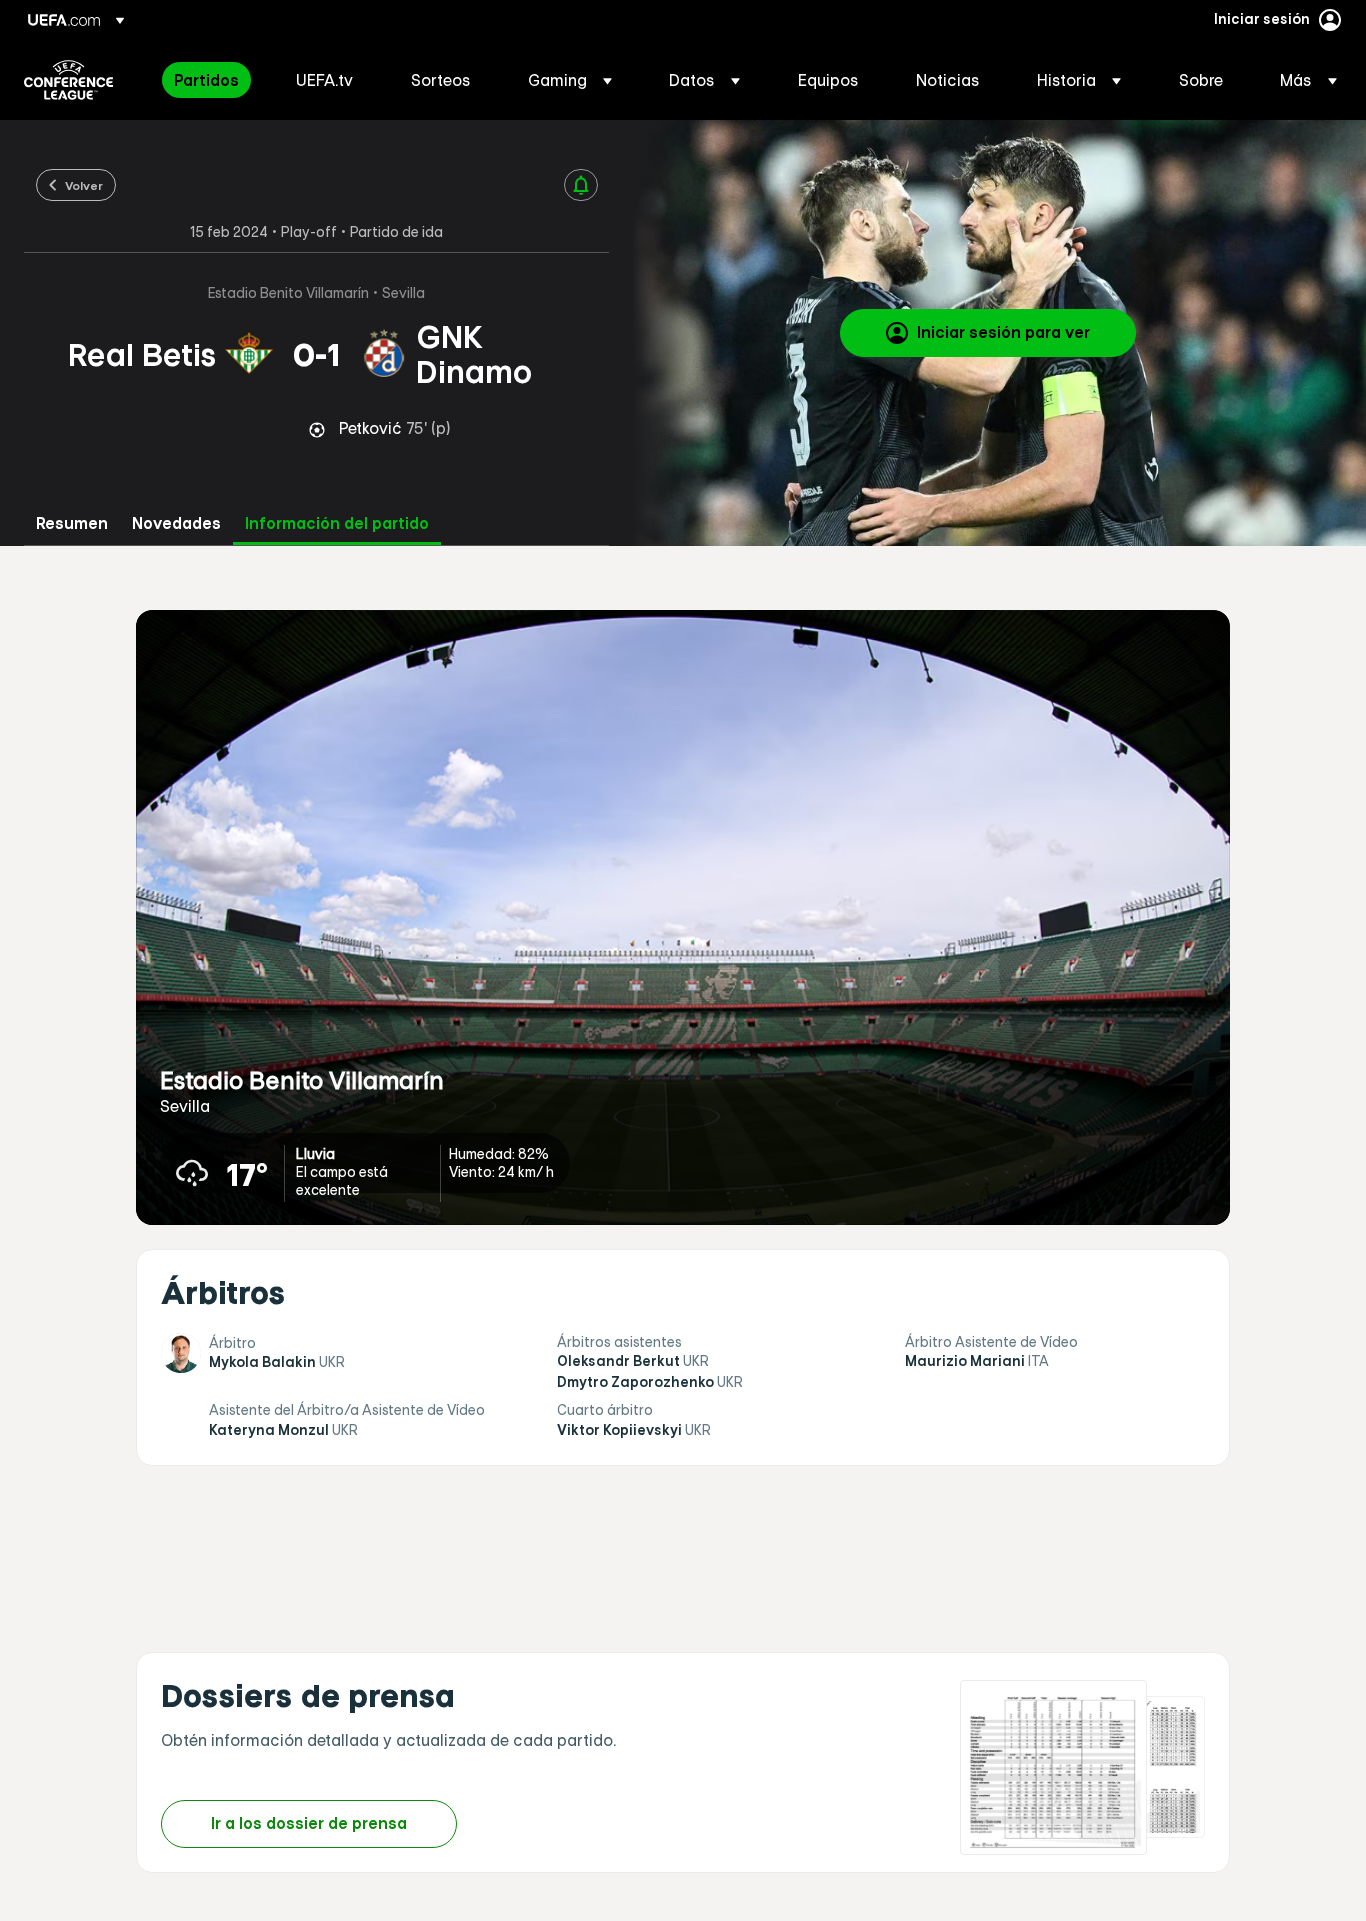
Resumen (72, 523)
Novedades (176, 523)
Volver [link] (84, 185)
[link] (206, 80)
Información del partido (337, 523)
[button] (570, 80)
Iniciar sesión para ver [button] (1003, 332)
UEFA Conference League (68, 80)
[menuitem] (210, 80)
